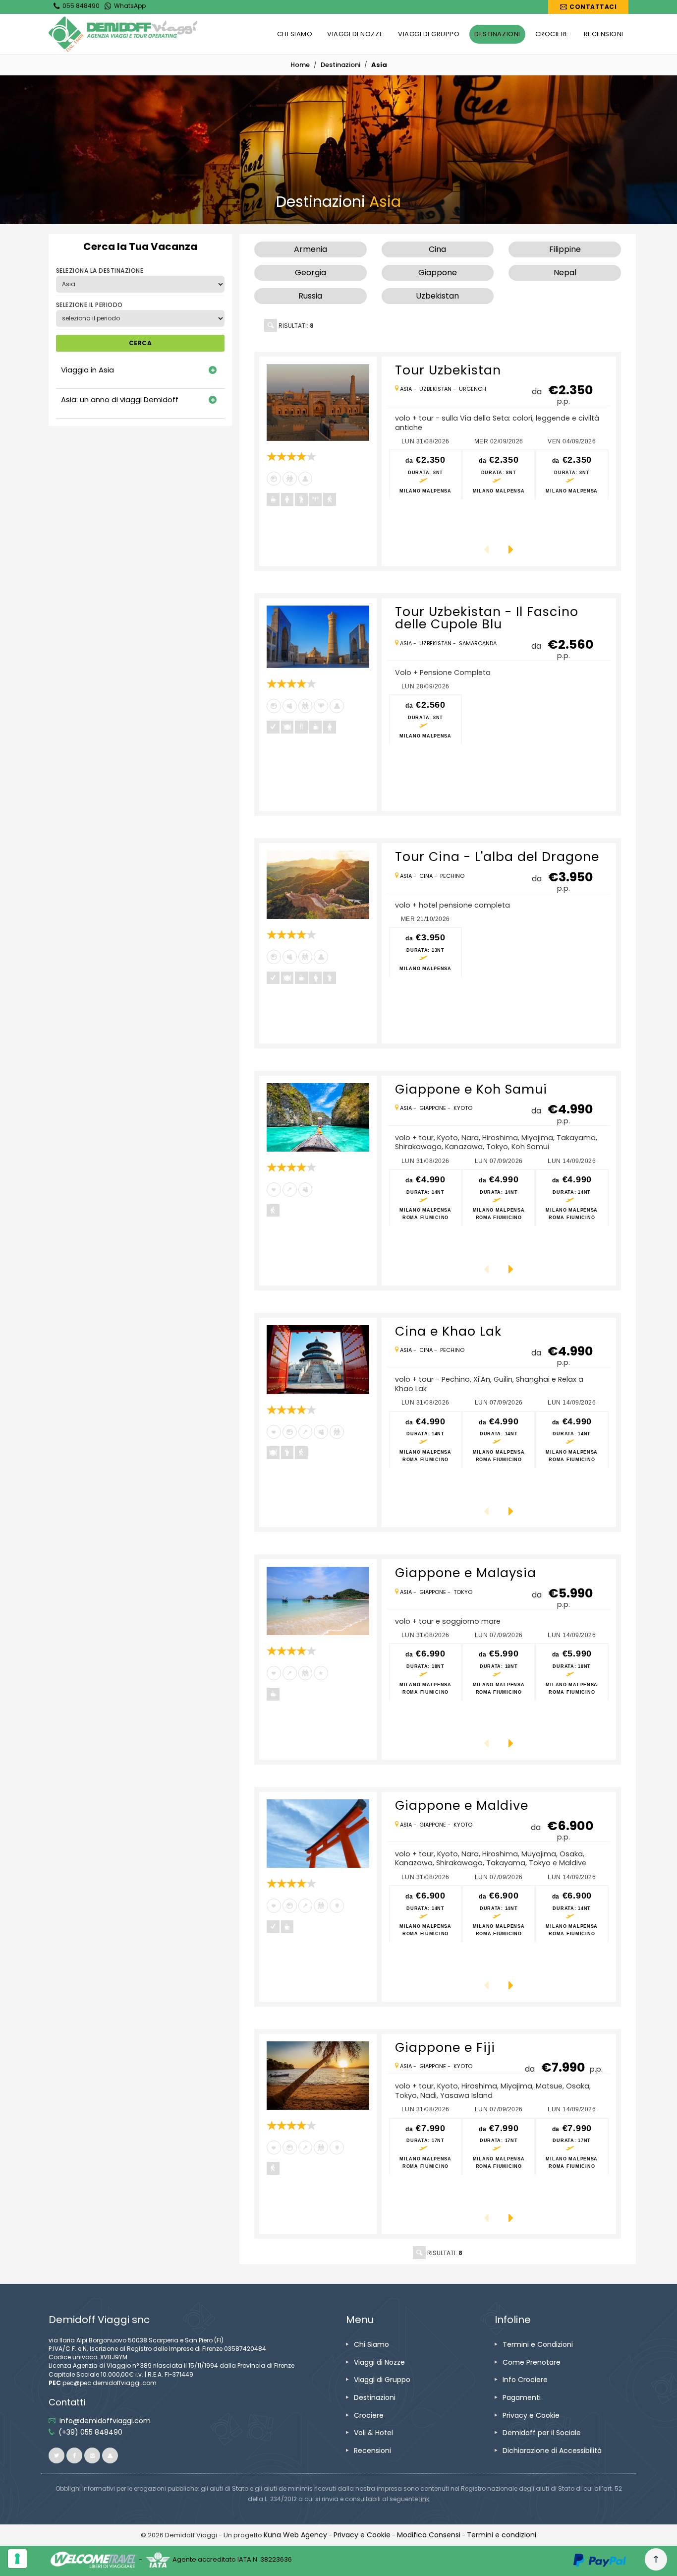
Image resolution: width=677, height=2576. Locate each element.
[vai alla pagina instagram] (92, 2455)
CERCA (140, 343)
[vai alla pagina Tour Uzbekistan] (318, 402)
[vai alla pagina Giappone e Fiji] (318, 2076)
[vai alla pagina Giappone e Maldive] (318, 1834)
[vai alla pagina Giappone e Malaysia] (318, 1601)
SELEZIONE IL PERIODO (89, 305)
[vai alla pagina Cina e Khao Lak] (318, 1360)
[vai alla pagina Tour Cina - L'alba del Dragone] (318, 885)
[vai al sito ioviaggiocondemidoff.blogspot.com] (110, 2455)
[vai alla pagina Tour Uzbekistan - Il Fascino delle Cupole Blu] (318, 637)
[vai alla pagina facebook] (74, 2455)
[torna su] (656, 2560)
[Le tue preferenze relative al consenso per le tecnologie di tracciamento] (17, 2559)
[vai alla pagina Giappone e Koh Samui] (318, 1117)
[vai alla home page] (123, 34)
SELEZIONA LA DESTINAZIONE (100, 271)
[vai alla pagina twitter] (56, 2455)
